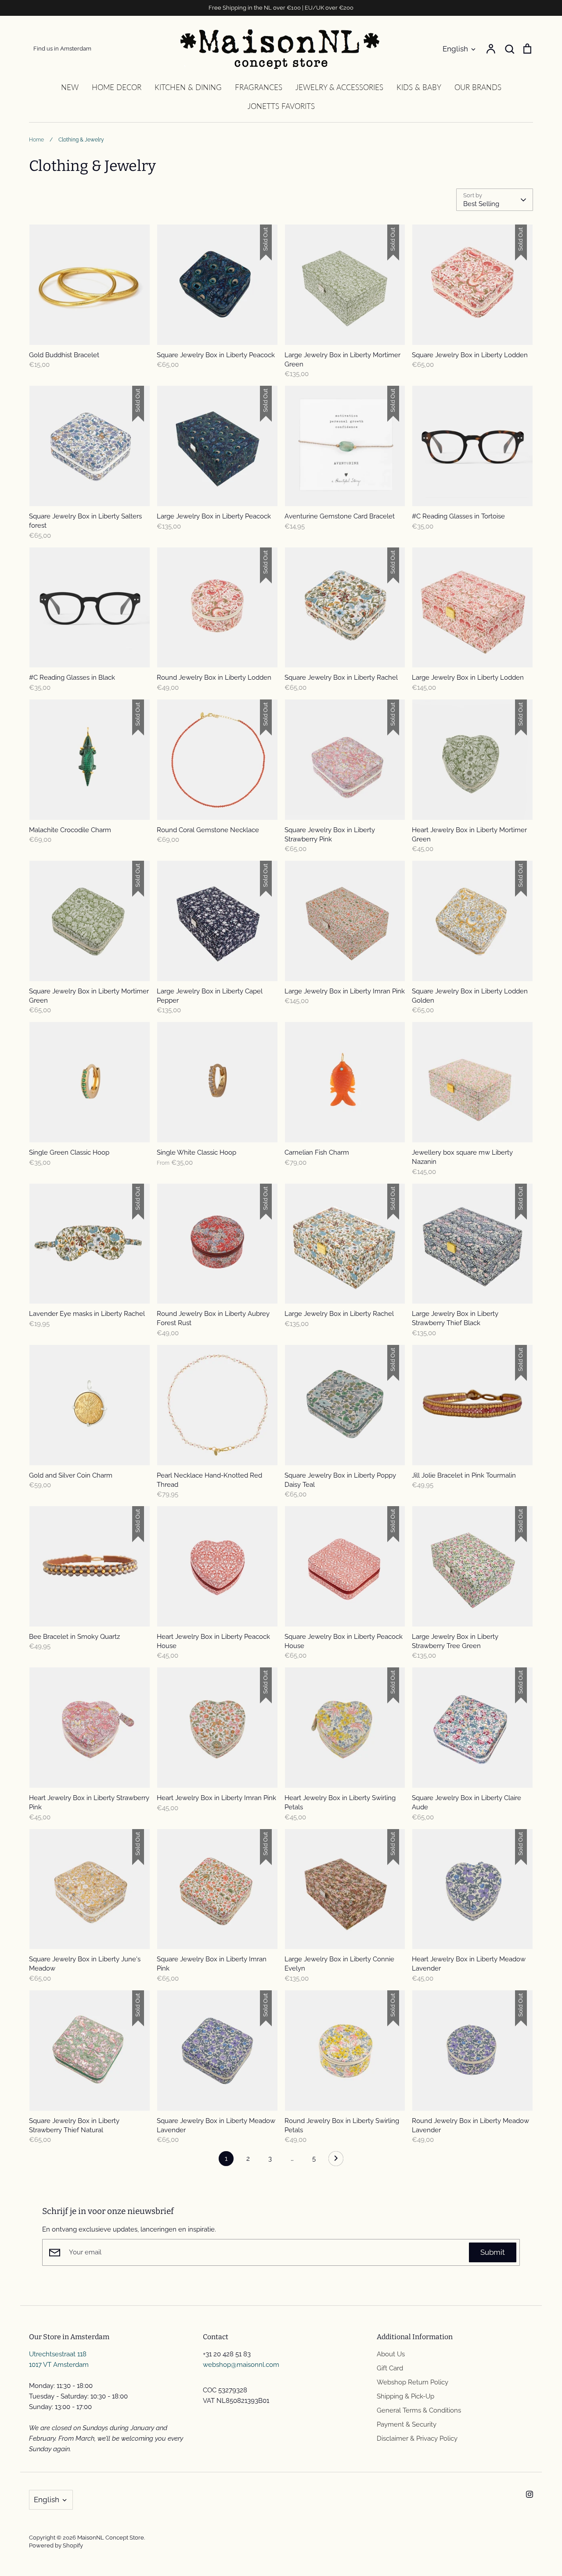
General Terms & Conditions (419, 2410)
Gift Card (390, 2368)
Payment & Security (407, 2424)
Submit (493, 2252)
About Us (391, 2354)
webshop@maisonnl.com (241, 2365)
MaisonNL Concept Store (111, 2538)
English (455, 49)
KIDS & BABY (419, 87)
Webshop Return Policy (412, 2382)
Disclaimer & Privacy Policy (417, 2438)
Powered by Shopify (56, 2545)
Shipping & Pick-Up (405, 2396)
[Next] (336, 2161)
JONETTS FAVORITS (281, 106)
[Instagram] (530, 2494)
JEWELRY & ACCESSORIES (339, 87)
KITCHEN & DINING (188, 87)
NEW (70, 87)
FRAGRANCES (259, 87)
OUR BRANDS (478, 87)
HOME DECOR (117, 87)
